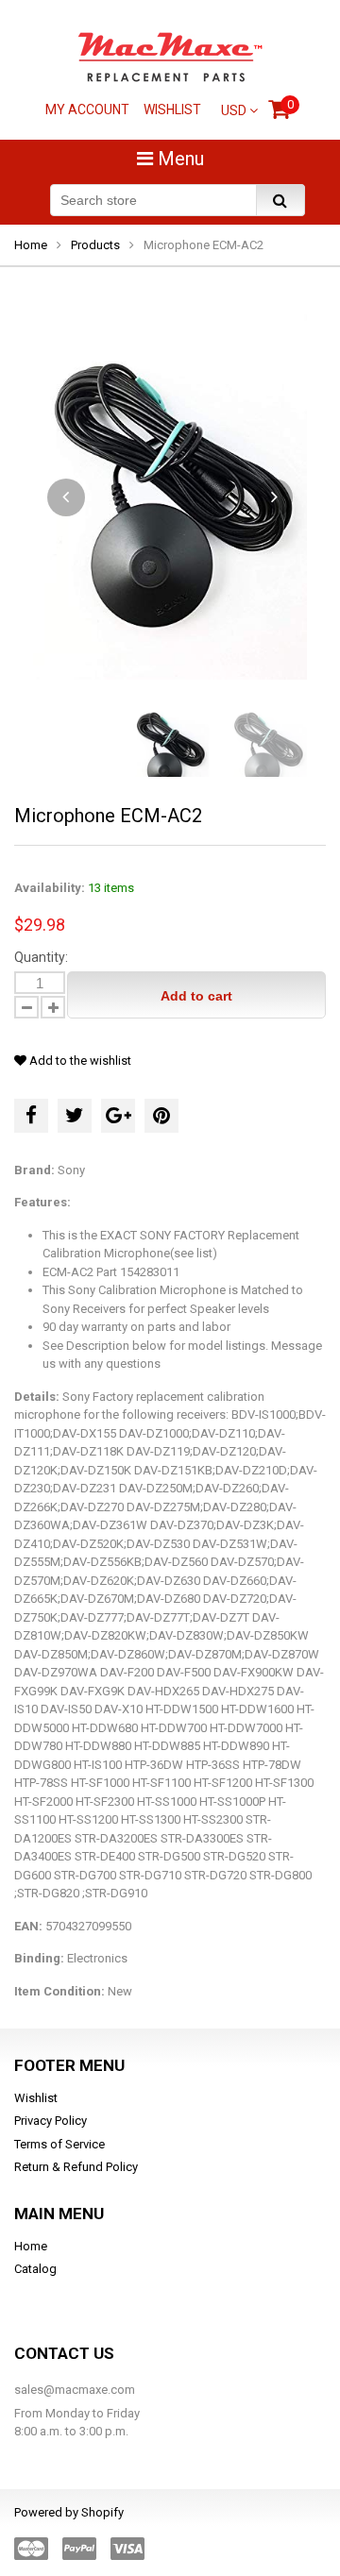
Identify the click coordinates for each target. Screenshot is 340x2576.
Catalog (35, 2269)
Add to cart (196, 996)
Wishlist (172, 109)
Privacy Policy (51, 2121)
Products (95, 245)
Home (31, 245)
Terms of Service (59, 2144)
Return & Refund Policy (76, 2167)
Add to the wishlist (79, 1061)
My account (87, 109)
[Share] (31, 1116)
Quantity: (41, 957)
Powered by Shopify (69, 2512)
